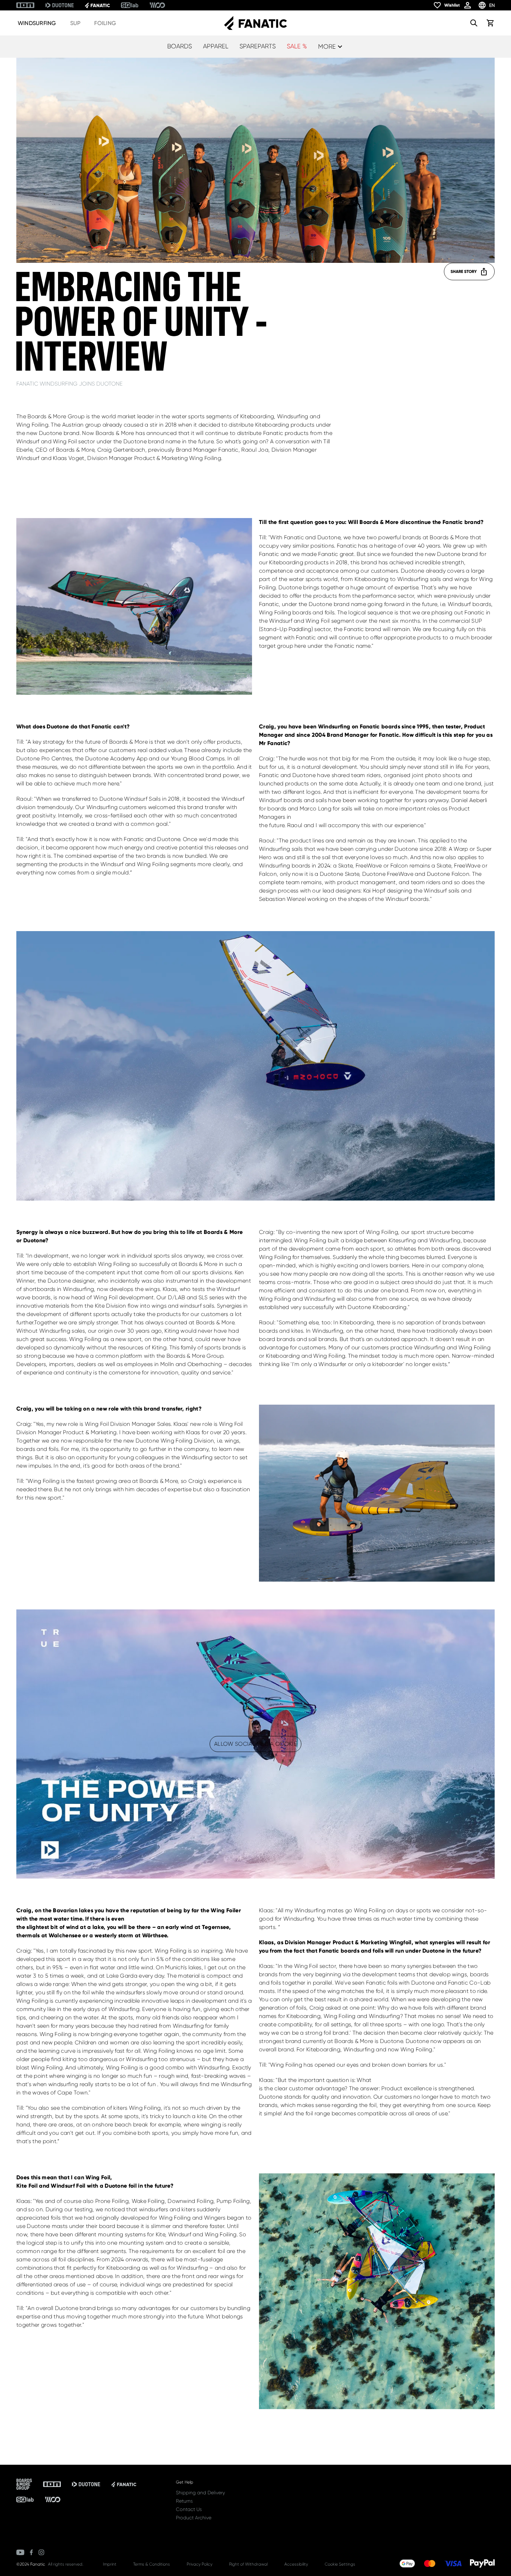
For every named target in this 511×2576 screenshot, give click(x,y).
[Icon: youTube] (20, 2552)
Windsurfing (37, 23)
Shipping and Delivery (200, 2493)
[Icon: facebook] (31, 2552)
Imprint (110, 2564)
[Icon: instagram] (41, 2552)
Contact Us (189, 2509)
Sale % (297, 46)
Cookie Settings (340, 2564)
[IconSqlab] (130, 5)
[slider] (225, 1869)
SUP (75, 23)
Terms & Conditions (152, 2564)
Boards (180, 46)
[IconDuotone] (60, 5)
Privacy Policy (200, 2564)
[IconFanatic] (97, 5)
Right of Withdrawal (248, 2564)
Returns (184, 2501)
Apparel (216, 46)
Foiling (105, 23)
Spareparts (258, 46)
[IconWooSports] (157, 5)
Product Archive (194, 2518)
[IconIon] (25, 5)
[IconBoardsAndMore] (24, 2484)
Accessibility (296, 2564)
